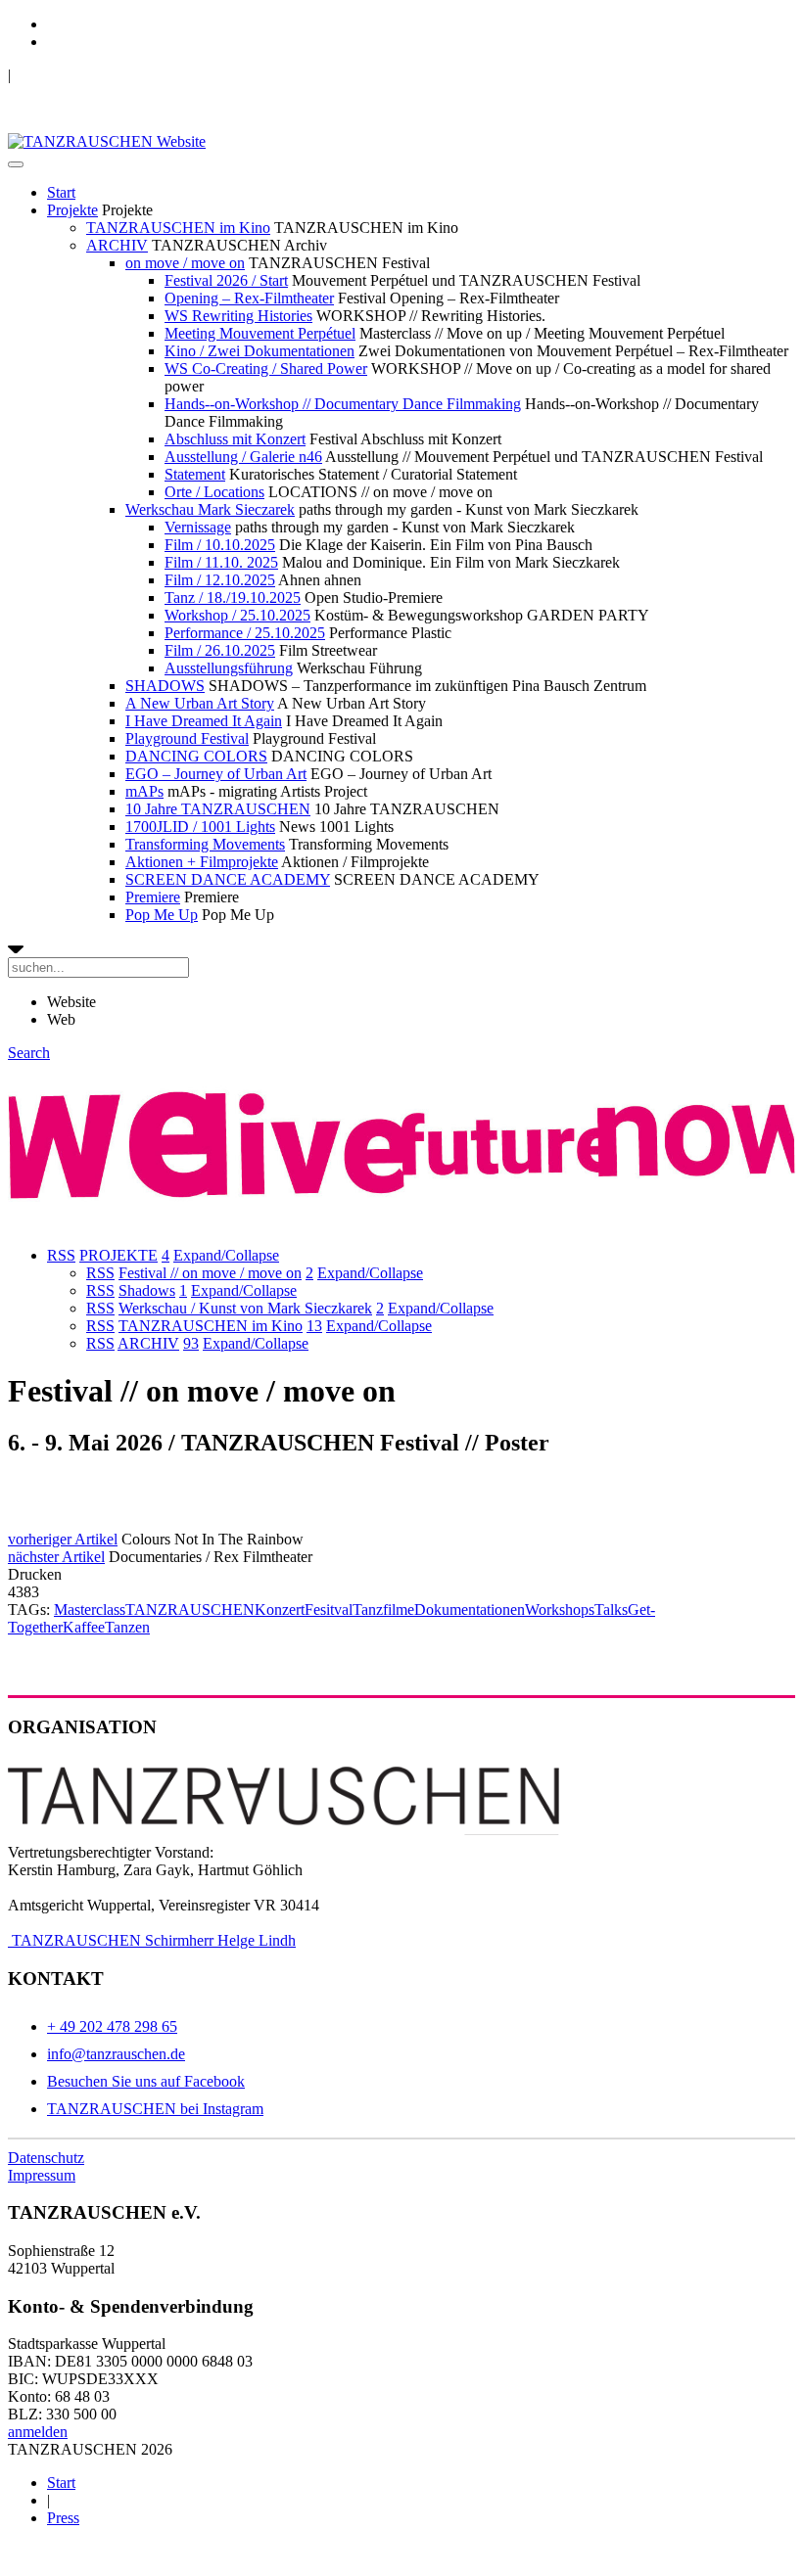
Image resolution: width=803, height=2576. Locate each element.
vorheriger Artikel (63, 1539)
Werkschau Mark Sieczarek (210, 509)
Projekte (72, 210)
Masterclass (90, 1610)
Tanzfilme (383, 1610)
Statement (195, 474)
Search (29, 1053)
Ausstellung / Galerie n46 (243, 457)
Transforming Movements (205, 844)
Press (63, 2518)
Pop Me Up (162, 915)
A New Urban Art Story (200, 703)
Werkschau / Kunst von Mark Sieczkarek (245, 1308)
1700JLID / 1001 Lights (200, 827)
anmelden (38, 2432)
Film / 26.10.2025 (220, 650)
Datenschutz (46, 2158)
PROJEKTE (118, 1255)
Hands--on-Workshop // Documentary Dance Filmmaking (343, 404)
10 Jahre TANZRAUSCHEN (218, 809)
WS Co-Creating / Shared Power (266, 368)
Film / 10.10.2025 (220, 545)
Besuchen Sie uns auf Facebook (146, 2081)
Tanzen (127, 1627)
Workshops (560, 1610)
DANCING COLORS (196, 756)
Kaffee (84, 1627)
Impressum (42, 2175)
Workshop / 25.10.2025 (237, 615)
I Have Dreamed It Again (204, 721)
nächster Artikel (56, 1557)
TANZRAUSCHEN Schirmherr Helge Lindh (152, 1940)
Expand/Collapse (226, 1255)
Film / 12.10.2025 (220, 580)
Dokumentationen (470, 1610)
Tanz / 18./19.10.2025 (233, 598)
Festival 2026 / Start (226, 280)
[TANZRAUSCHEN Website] (107, 141)
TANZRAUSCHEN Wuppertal (109, 75)
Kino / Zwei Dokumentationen (260, 351)
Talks (611, 1610)
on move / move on (185, 263)
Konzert (280, 1610)
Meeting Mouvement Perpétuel (260, 333)
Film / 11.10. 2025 (221, 562)
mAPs (144, 791)
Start (61, 192)
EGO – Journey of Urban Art (216, 774)
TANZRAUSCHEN (190, 1610)
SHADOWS (165, 686)
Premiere (153, 897)
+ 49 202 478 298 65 (112, 2026)
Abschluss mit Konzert (235, 439)
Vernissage (198, 527)
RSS (61, 1255)
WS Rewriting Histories (238, 316)
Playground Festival (187, 738)
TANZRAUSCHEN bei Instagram (155, 2109)
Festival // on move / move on (210, 1273)
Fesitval (329, 1610)
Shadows (147, 1290)
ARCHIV (117, 245)
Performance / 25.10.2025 (245, 633)
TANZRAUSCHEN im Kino (178, 228)
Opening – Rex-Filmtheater (249, 298)
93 (191, 1343)
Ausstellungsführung (229, 668)
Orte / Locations (214, 492)
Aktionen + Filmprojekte (202, 862)
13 (314, 1326)
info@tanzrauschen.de (116, 2054)
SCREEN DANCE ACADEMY (228, 879)
